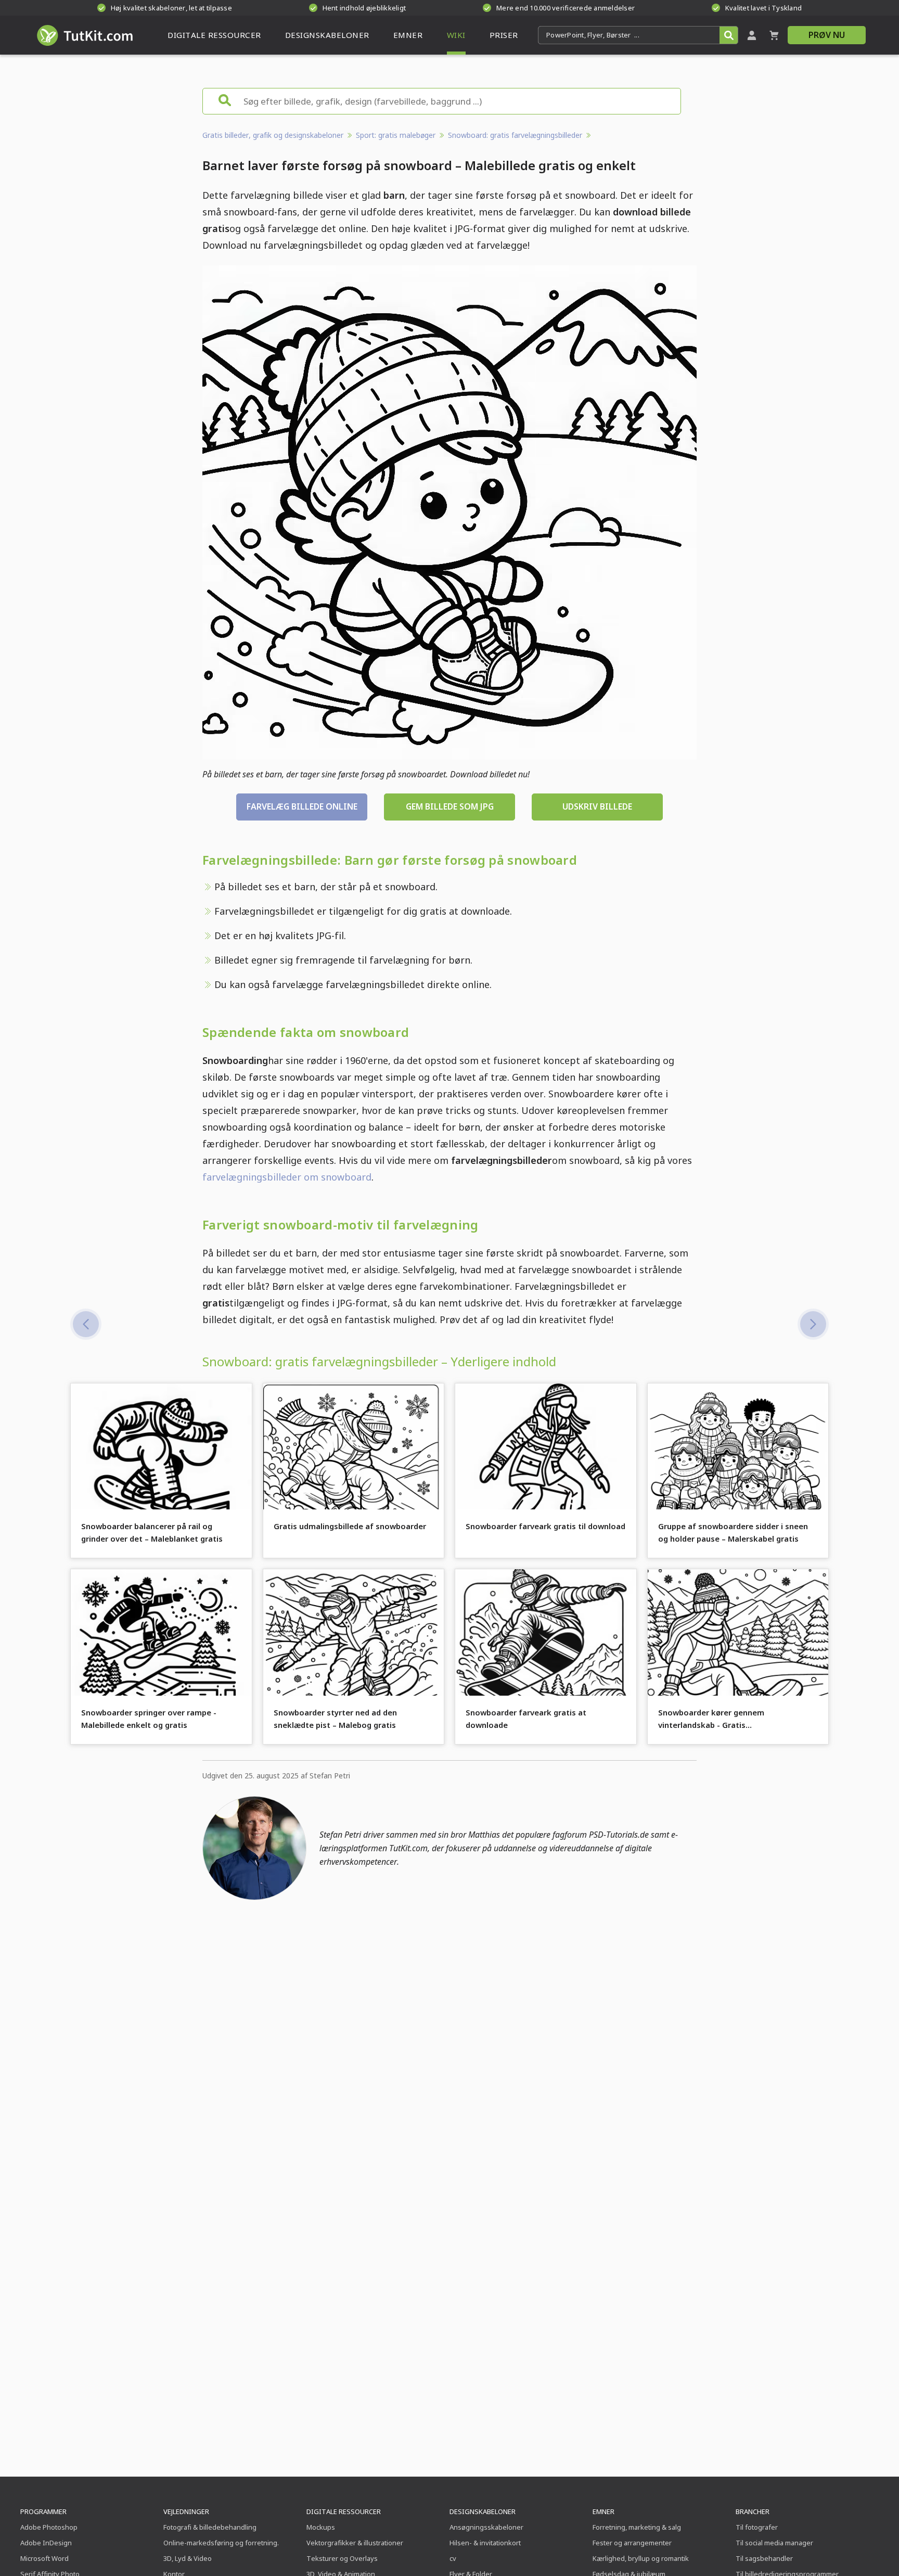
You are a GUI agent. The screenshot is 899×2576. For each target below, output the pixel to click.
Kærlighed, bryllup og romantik (641, 2558)
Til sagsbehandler (764, 2558)
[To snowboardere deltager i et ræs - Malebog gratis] (813, 1324)
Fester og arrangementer (632, 2543)
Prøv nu (827, 35)
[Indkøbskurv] (774, 35)
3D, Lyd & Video (188, 2558)
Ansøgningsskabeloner (486, 2527)
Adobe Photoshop (49, 2527)
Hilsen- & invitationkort (485, 2543)
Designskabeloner (483, 2511)
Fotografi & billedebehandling (210, 2527)
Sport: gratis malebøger (396, 135)
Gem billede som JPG (450, 806)
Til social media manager (774, 2543)
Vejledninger (186, 2511)
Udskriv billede (597, 806)
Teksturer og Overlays (342, 2558)
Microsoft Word (44, 2558)
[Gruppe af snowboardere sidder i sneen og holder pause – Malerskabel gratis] (86, 1324)
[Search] (729, 35)
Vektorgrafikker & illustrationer (355, 2543)
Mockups (321, 2527)
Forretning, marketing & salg (637, 2527)
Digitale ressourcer (344, 2511)
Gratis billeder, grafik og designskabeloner (273, 135)
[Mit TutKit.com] (752, 35)
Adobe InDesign (46, 2543)
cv (453, 2558)
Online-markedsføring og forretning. (221, 2543)
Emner (603, 2511)
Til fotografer (757, 2527)
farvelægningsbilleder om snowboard (287, 1177)
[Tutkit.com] (84, 35)
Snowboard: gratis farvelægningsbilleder (515, 135)
